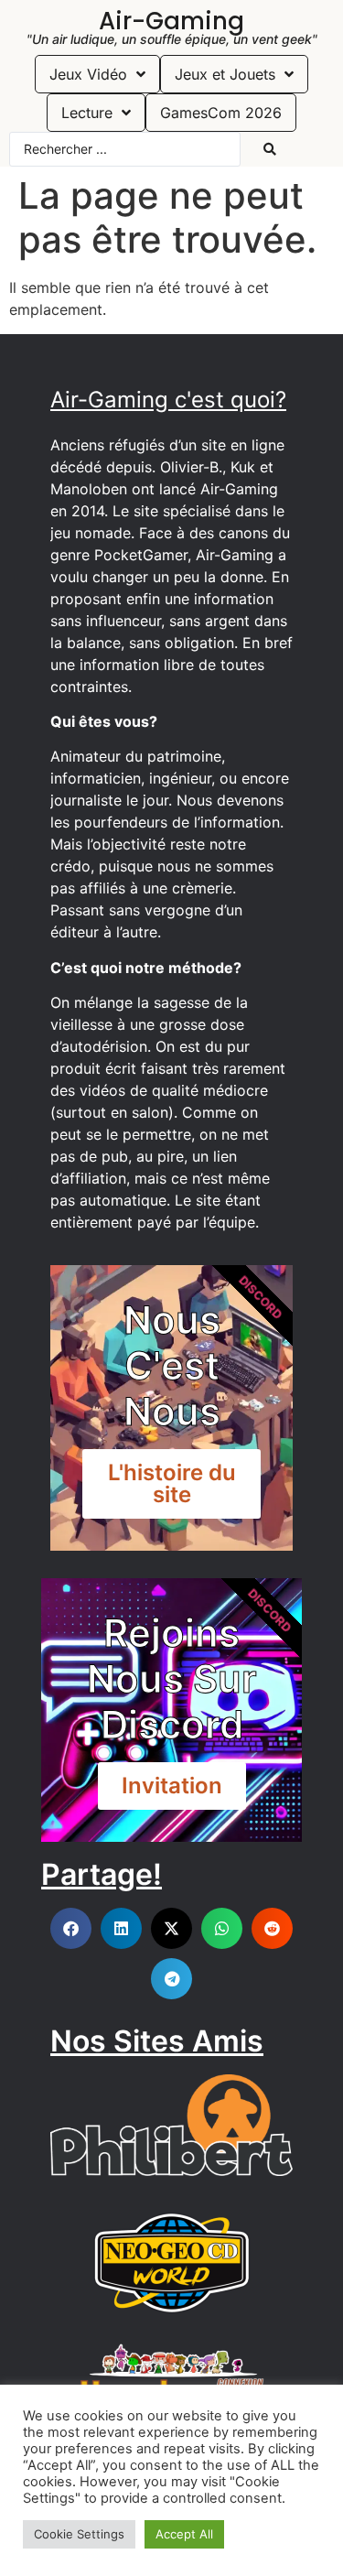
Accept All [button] (184, 2534)
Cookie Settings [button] (79, 2534)
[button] (71, 1928)
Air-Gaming (171, 21)
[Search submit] (270, 149)
